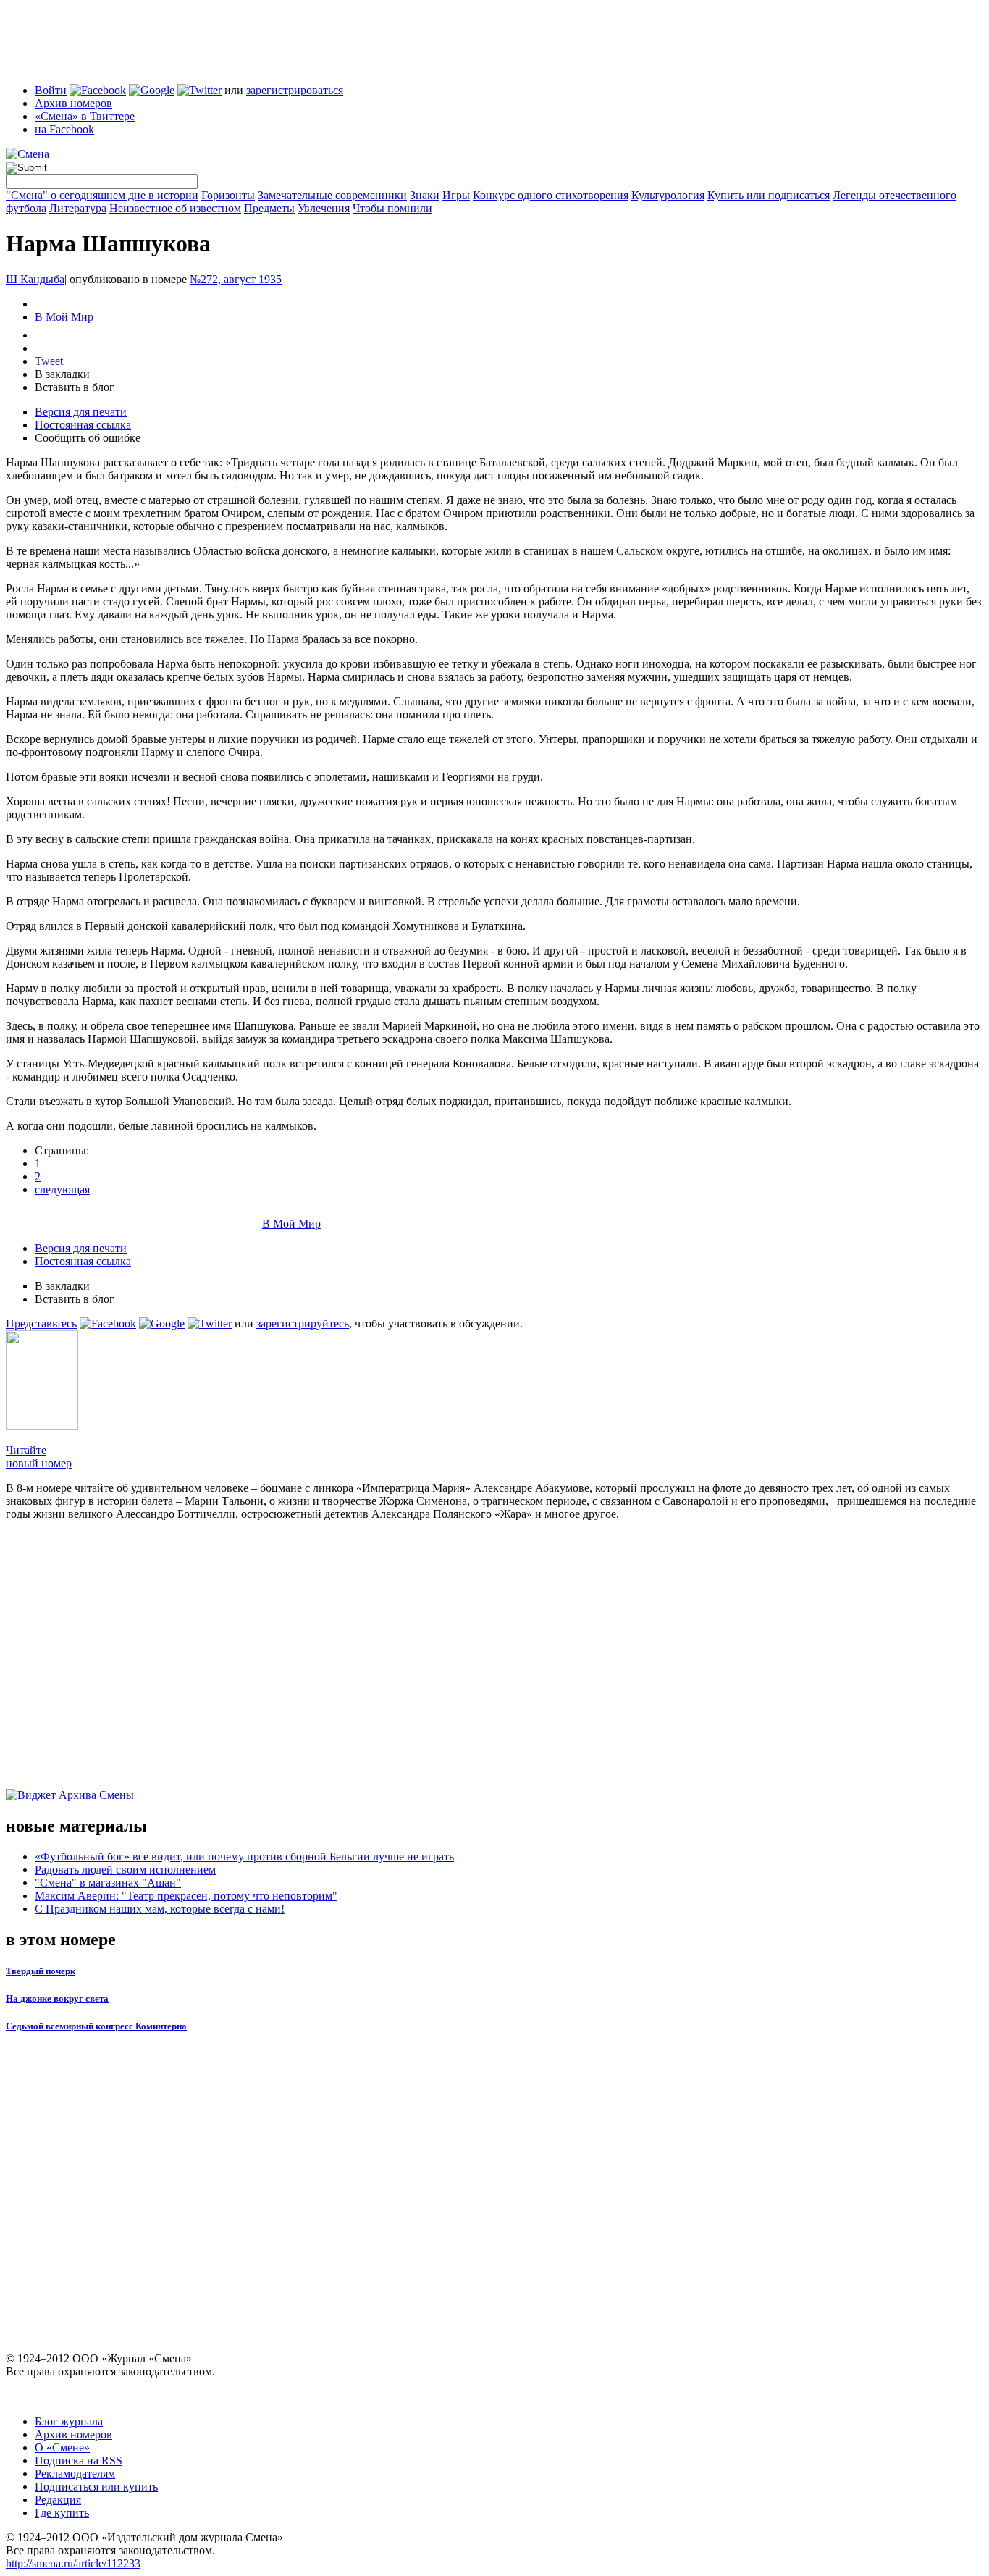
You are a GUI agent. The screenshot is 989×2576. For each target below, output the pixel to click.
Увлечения (324, 208)
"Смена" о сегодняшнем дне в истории (102, 195)
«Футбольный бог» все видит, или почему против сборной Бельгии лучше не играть (244, 1857)
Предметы (269, 208)
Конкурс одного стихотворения (551, 195)
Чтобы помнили (392, 208)
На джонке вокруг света (57, 1998)
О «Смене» (62, 2447)
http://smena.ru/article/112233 (73, 2563)
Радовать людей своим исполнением (125, 1870)
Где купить (62, 2513)
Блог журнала (69, 2421)
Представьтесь (41, 1323)
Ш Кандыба (35, 279)
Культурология (668, 195)
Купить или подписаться (769, 195)
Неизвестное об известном (175, 208)
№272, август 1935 (236, 279)
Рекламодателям (75, 2474)
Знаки (425, 195)
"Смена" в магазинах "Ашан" (108, 1883)
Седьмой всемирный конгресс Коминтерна (96, 2026)
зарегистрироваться (295, 90)
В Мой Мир (64, 317)
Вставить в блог (75, 387)
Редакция (58, 2500)
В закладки (62, 374)
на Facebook (64, 129)
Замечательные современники (332, 195)
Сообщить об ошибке (88, 438)
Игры (456, 195)
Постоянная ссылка (83, 425)
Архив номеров (73, 103)
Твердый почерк (41, 1971)
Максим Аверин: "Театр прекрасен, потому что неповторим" (186, 1896)
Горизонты (228, 195)
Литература (78, 208)
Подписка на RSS (79, 2460)
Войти (51, 90)
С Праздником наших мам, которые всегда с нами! (160, 1909)
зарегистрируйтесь (303, 1323)
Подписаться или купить (96, 2487)
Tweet (49, 361)
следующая (62, 1190)
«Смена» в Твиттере (85, 116)
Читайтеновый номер (39, 1457)
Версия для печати (81, 412)
